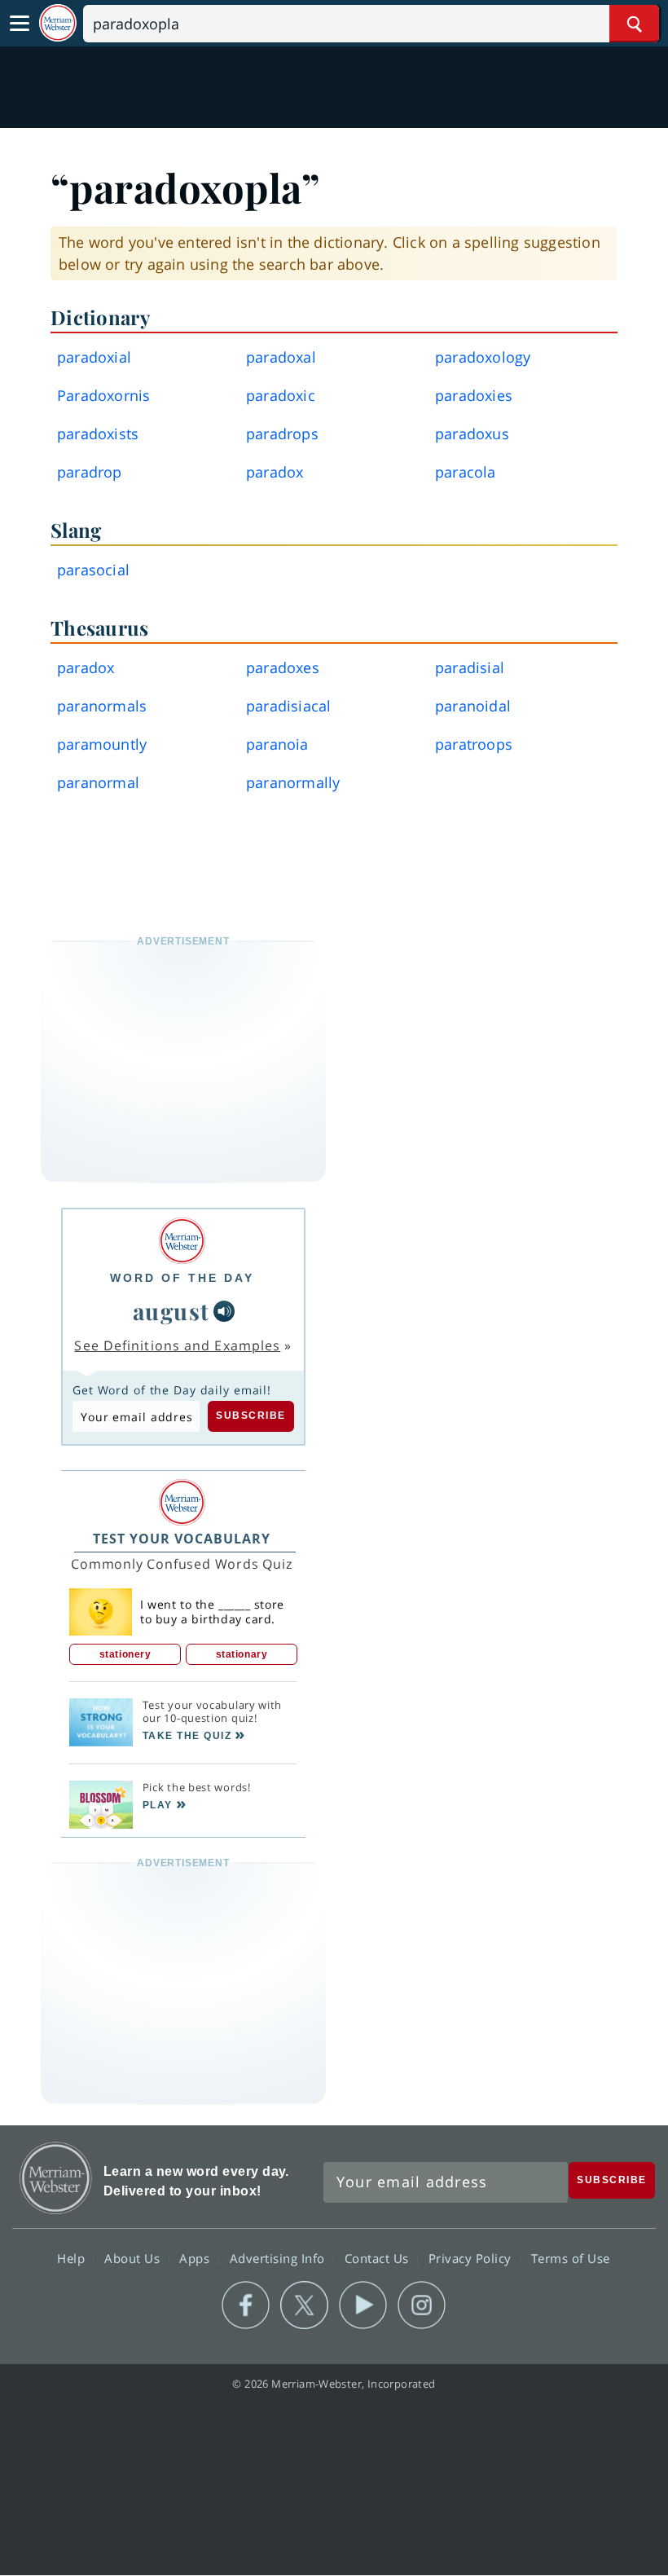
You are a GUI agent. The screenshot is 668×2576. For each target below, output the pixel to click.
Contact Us (379, 2258)
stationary (242, 1654)
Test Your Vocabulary (182, 1539)
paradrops (282, 434)
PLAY (158, 1805)
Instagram (422, 2305)
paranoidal (473, 706)
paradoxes (283, 667)
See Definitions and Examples (177, 1345)
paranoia (277, 744)
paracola (466, 472)
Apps (196, 2258)
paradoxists (98, 434)
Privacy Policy (472, 2258)
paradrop (90, 472)
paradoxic (281, 395)
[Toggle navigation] (20, 24)
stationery (125, 1654)
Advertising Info (279, 2258)
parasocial (93, 570)
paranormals (102, 706)
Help (73, 2258)
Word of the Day (182, 1278)
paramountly (102, 744)
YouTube (363, 2305)
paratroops (474, 744)
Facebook (246, 2305)
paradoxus (472, 434)
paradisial (470, 667)
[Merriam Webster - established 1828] (58, 23)
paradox (275, 472)
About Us (134, 2258)
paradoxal (281, 357)
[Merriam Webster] (182, 1241)
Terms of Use (571, 2258)
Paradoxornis (103, 395)
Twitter (304, 2305)
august (171, 1311)
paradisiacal (288, 706)
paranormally (293, 782)
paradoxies (474, 395)
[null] (224, 1311)
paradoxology (483, 357)
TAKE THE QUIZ (187, 1736)
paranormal (98, 782)
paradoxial (94, 357)
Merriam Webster (56, 2178)
